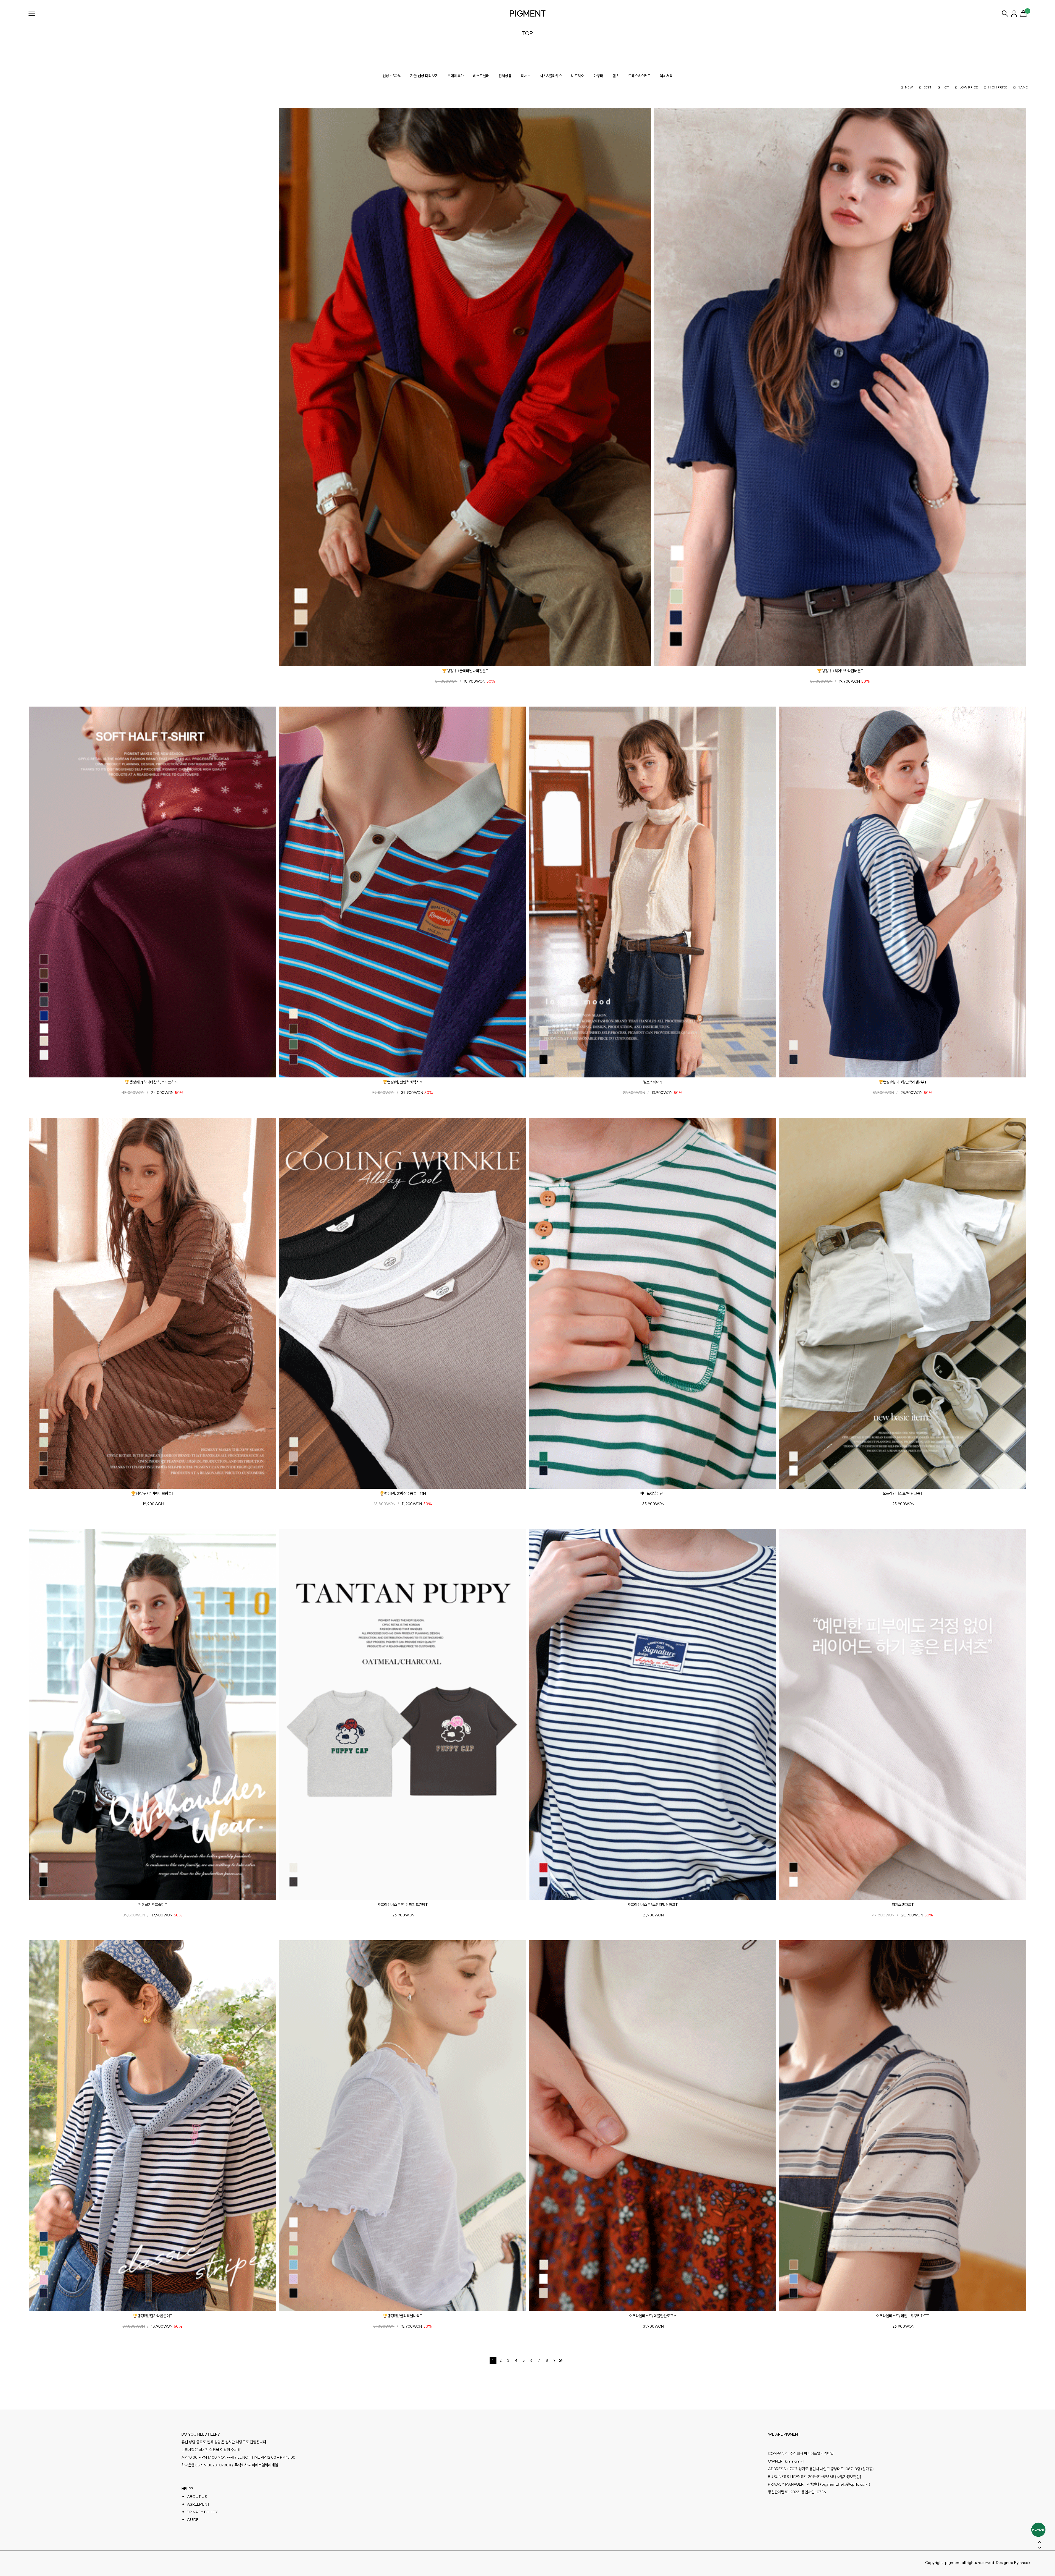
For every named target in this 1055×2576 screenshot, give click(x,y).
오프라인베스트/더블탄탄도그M (653, 2316)
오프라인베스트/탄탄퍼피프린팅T (403, 1905)
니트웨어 (578, 76)
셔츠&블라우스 (551, 76)
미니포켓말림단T (653, 1493)
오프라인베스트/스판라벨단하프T (653, 1905)
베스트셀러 (481, 76)
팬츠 (616, 76)
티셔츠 (526, 76)
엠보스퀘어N (653, 1082)
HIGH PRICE (998, 87)
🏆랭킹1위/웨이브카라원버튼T (840, 671)
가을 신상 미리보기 (424, 76)
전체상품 (505, 76)
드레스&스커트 (639, 76)
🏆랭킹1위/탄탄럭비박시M (402, 1082)
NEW (909, 87)
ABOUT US (197, 2497)
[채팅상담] (1038, 2530)
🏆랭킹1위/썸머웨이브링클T (152, 1493)
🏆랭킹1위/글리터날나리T (402, 2316)
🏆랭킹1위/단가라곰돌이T (152, 2316)
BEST (927, 87)
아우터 (598, 76)
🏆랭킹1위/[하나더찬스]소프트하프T (152, 1082)
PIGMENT (528, 13)
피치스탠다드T (903, 1905)
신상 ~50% (392, 76)
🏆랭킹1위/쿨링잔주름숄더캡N (403, 1493)
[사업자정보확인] (848, 2477)
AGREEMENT (198, 2504)
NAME (1023, 87)
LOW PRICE (969, 87)
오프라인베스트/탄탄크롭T (903, 1493)
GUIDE (193, 2520)
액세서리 (666, 76)
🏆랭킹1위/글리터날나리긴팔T (465, 671)
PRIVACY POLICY (202, 2512)
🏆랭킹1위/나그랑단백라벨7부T (903, 1082)
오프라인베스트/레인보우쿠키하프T (903, 2316)
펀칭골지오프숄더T (153, 1905)
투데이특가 (456, 76)
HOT (945, 87)
